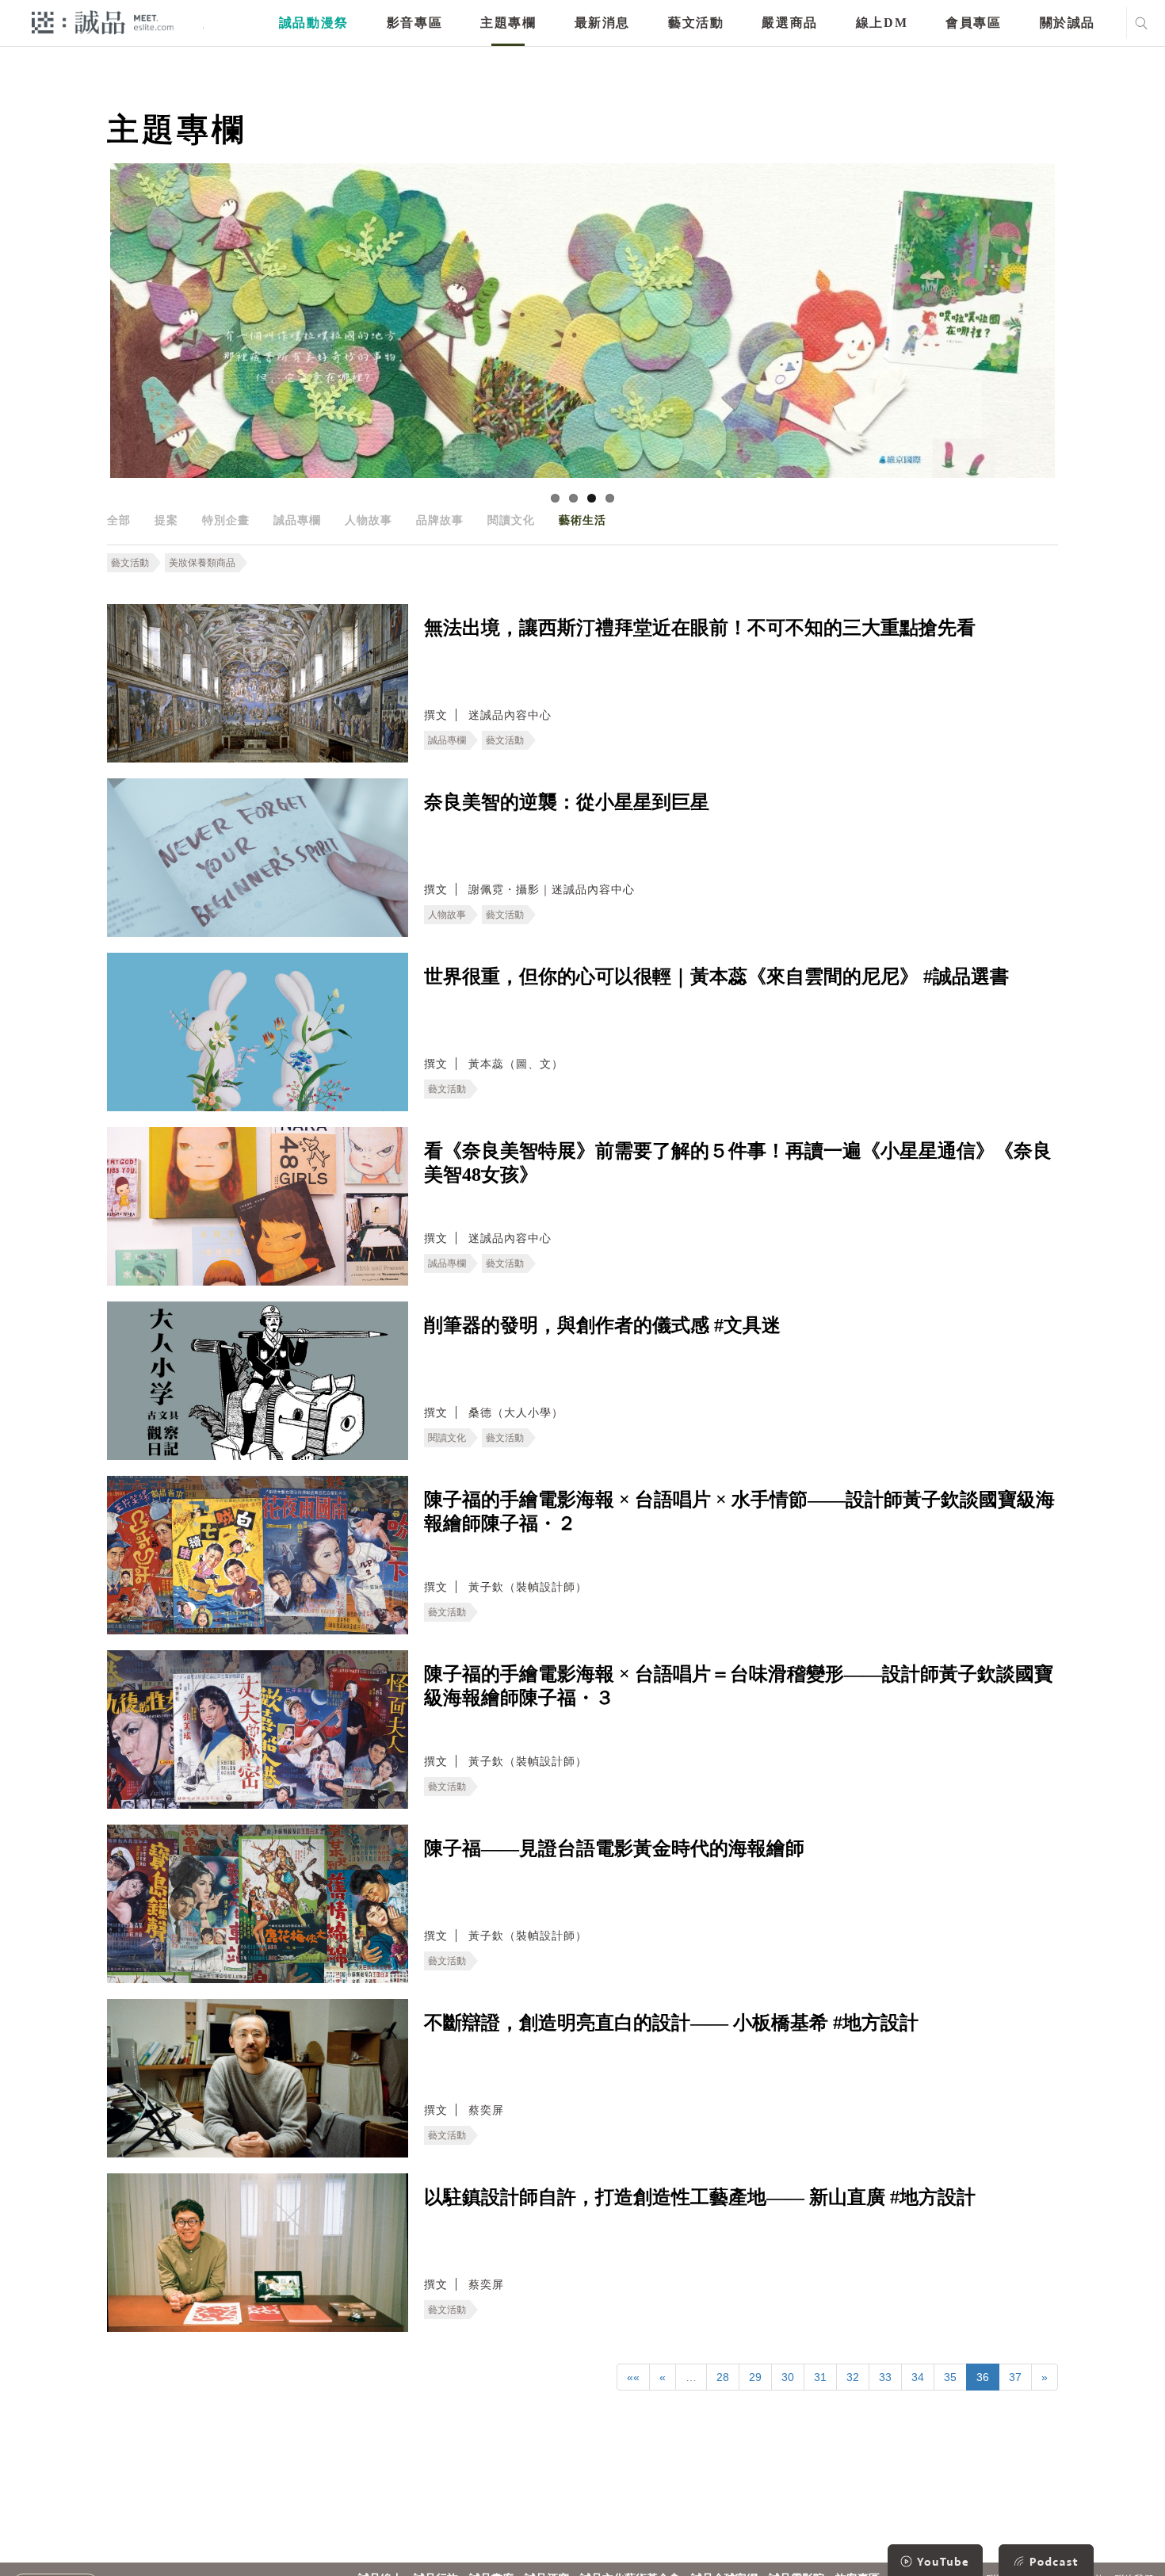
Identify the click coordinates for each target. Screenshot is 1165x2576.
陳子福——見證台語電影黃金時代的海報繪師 (614, 1848)
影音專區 (414, 23)
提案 (166, 520)
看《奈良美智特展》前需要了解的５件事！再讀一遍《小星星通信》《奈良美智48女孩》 (738, 1163)
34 (918, 2377)
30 (788, 2377)
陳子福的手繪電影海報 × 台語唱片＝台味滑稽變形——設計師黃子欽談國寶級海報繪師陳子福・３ (739, 1686)
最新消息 (602, 23)
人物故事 (369, 520)
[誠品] (103, 22)
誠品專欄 (297, 520)
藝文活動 (696, 23)
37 (1015, 2377)
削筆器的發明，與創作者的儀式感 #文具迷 (602, 1325)
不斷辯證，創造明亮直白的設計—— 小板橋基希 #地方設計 (671, 2023)
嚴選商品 (789, 23)
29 (755, 2377)
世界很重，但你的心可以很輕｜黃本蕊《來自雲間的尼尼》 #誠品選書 (716, 977)
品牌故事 (440, 520)
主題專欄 (508, 23)
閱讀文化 (511, 520)
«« (633, 2377)
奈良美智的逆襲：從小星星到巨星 (567, 802)
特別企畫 (226, 520)
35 (950, 2377)
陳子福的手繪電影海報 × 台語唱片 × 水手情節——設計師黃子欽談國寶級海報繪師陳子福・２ (739, 1512)
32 (853, 2377)
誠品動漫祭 (314, 23)
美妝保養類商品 (202, 563)
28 (723, 2377)
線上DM (882, 23)
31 (820, 2377)
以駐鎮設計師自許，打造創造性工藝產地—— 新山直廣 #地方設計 (700, 2197)
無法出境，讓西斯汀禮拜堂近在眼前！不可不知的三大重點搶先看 (700, 628)
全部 (119, 520)
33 (885, 2377)
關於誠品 (1068, 23)
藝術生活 (582, 520)
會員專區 (973, 23)
